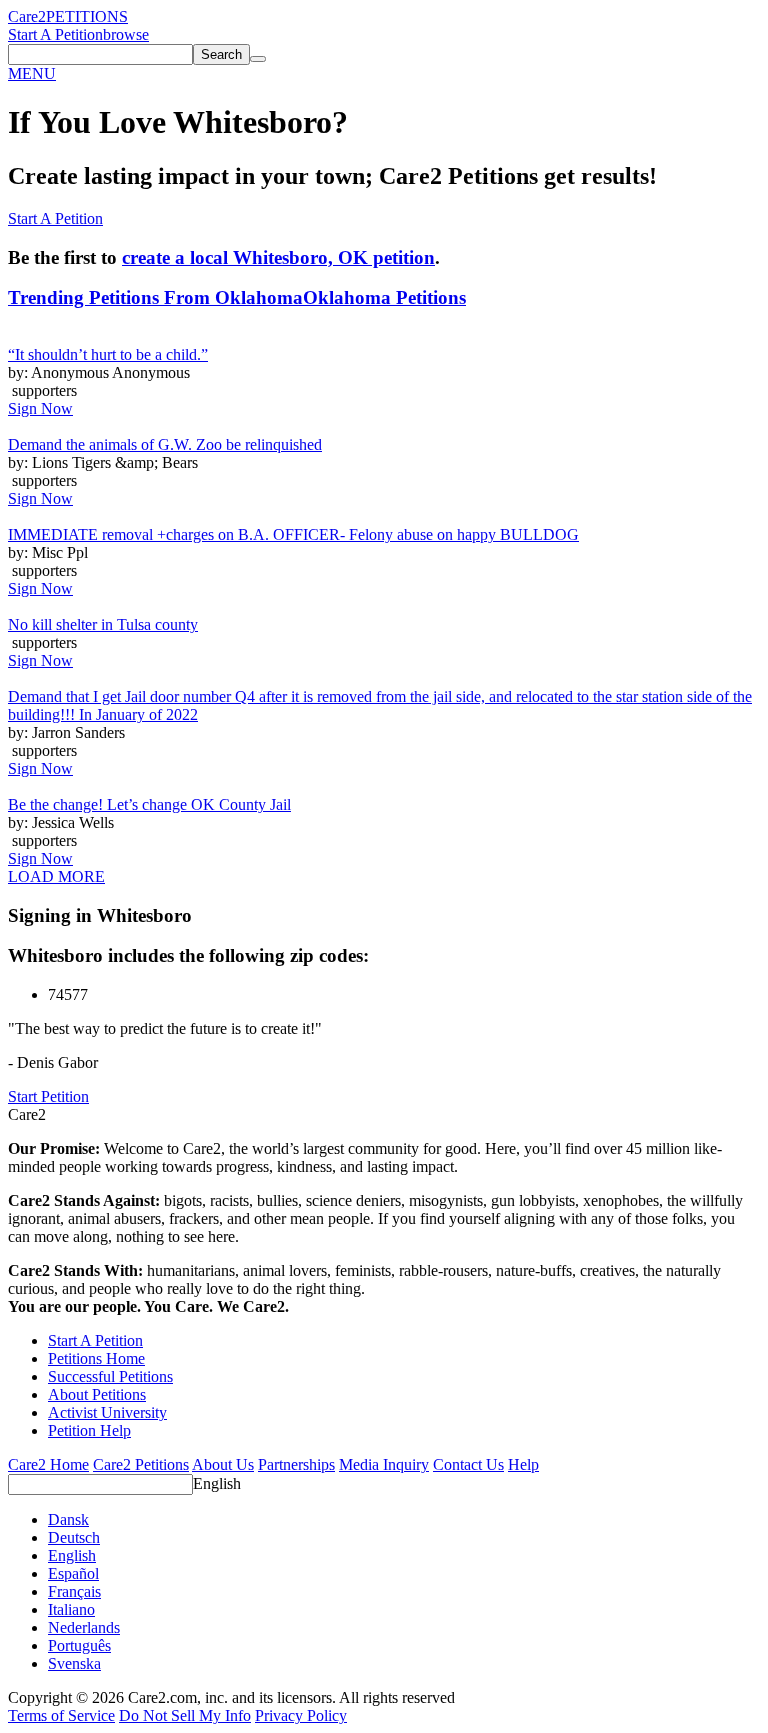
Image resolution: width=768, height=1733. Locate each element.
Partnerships (296, 1464)
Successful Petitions (110, 1376)
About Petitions (97, 1394)
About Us (223, 1464)
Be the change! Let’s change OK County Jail (149, 804)
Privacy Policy (301, 1715)
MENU (32, 73)
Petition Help (89, 1430)
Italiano (71, 1609)
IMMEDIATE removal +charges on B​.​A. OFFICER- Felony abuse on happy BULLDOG (293, 534)
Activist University (107, 1412)
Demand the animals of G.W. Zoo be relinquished (165, 444)
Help (523, 1464)
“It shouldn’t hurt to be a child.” (108, 354)
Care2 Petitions (141, 1464)
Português (79, 1645)
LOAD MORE (56, 876)
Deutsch (74, 1537)
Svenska (74, 1663)
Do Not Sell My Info (185, 1715)
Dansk (68, 1519)
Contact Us (468, 1464)
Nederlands (84, 1627)
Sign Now (40, 408)
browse (126, 34)
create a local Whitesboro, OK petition (278, 257)
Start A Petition (55, 34)
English (217, 1483)
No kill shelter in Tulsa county (103, 624)
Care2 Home (48, 1464)
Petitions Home (96, 1358)
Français (74, 1591)
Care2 (27, 16)
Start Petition (48, 1096)
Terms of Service (61, 1715)
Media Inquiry (384, 1464)
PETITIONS (87, 16)
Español (73, 1573)
